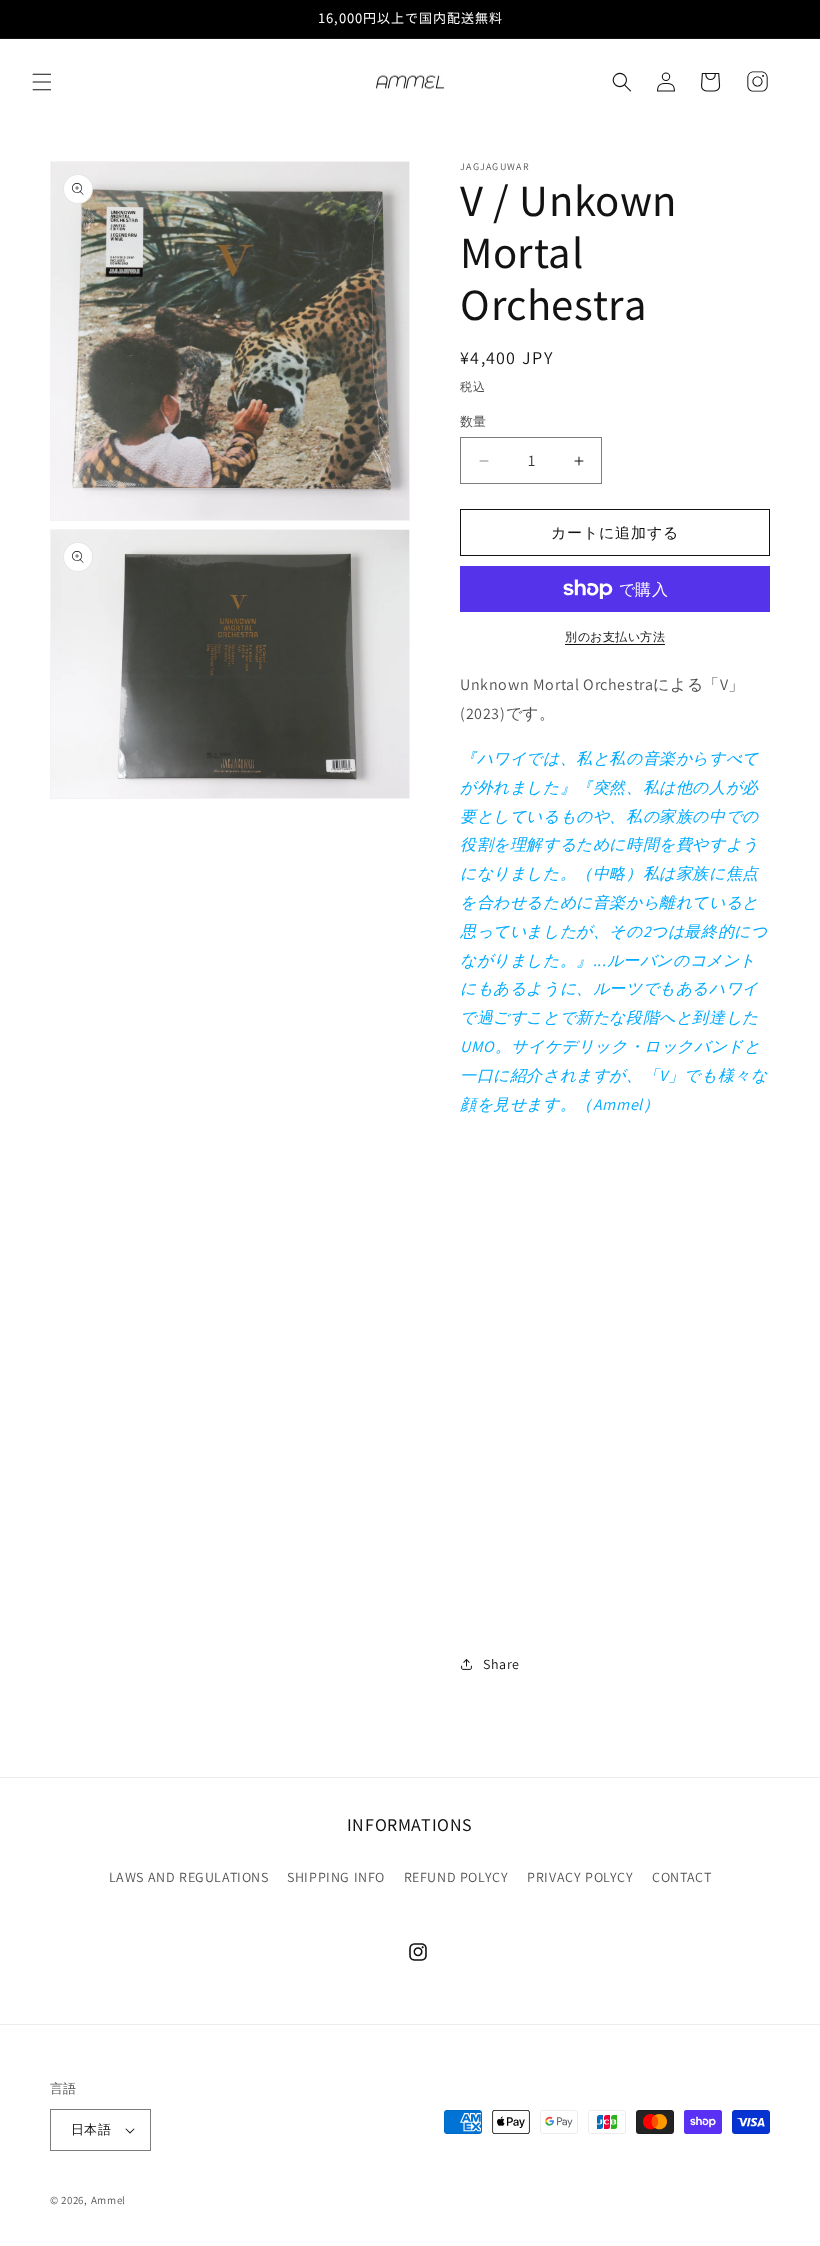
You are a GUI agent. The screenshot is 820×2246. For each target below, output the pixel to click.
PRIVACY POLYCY (580, 1877)
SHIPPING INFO (336, 1877)
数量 (473, 421)
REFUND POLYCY (456, 1877)
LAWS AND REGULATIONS (189, 1877)
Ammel (109, 2200)
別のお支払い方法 (615, 636)
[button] (42, 82)
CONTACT (681, 1877)
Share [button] (501, 1664)
